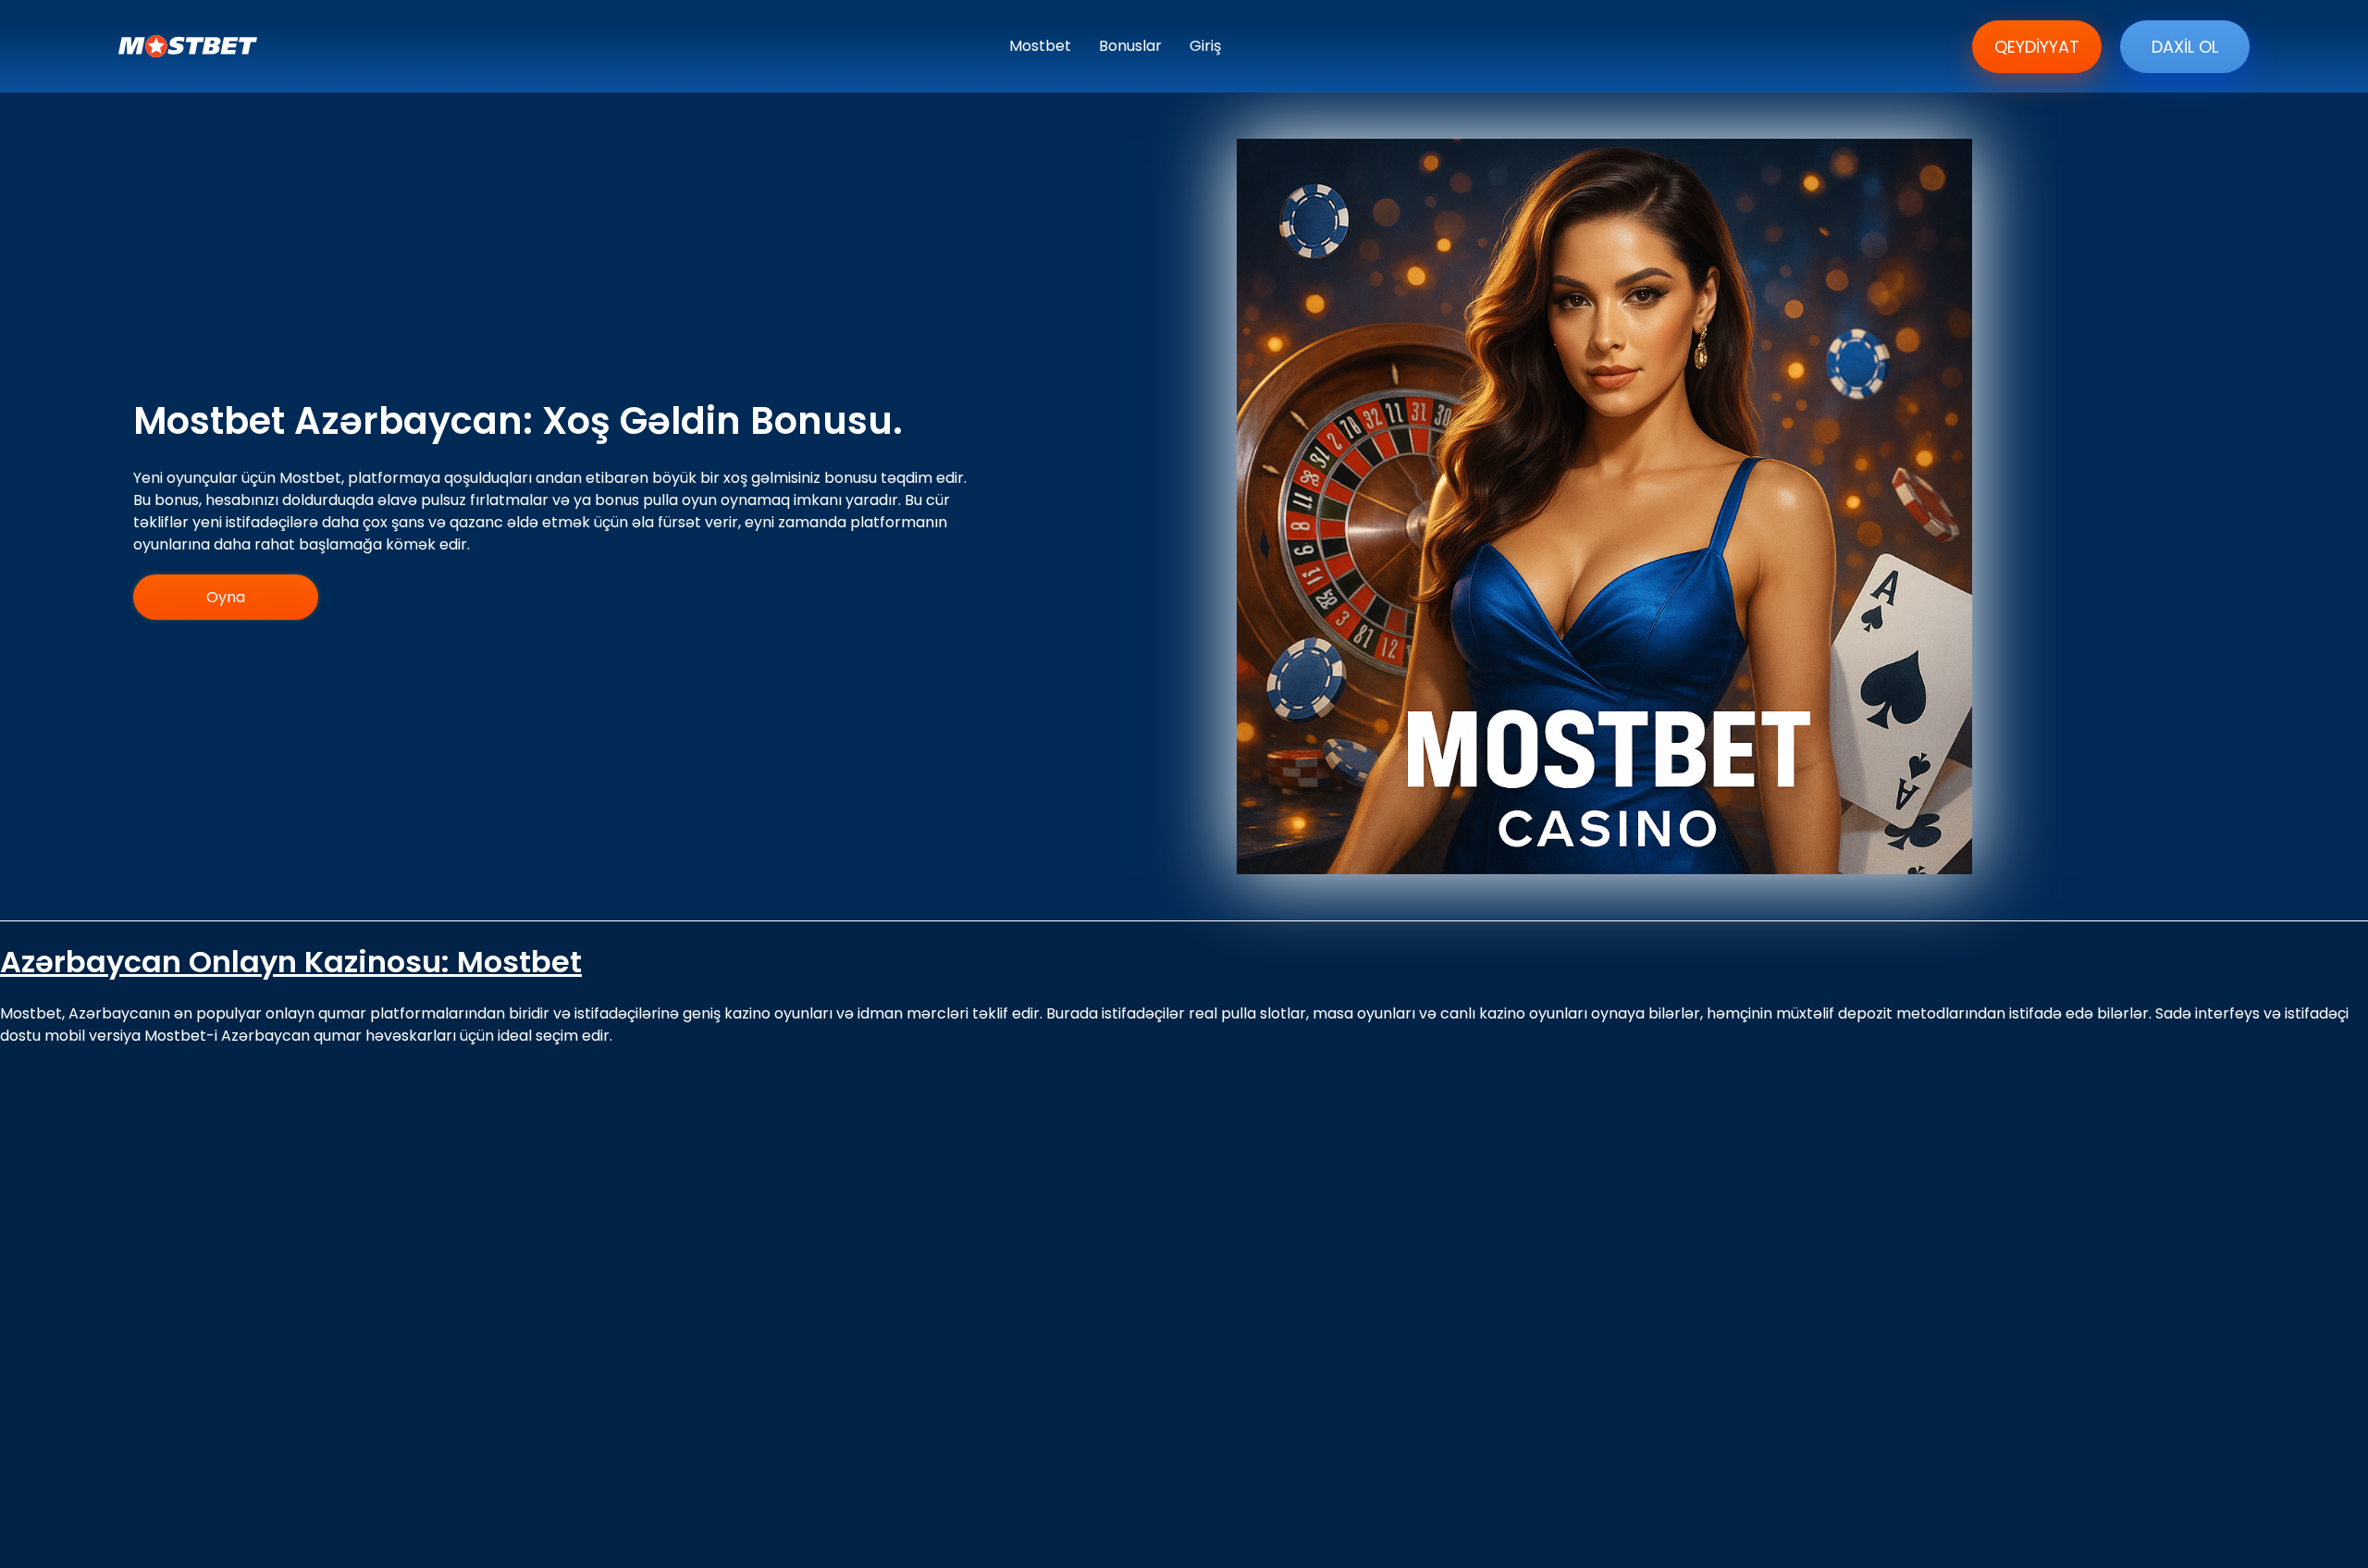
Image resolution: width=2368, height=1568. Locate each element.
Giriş (1205, 46)
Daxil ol (2185, 47)
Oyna (226, 597)
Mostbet (1040, 46)
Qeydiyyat (2037, 47)
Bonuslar (1130, 46)
